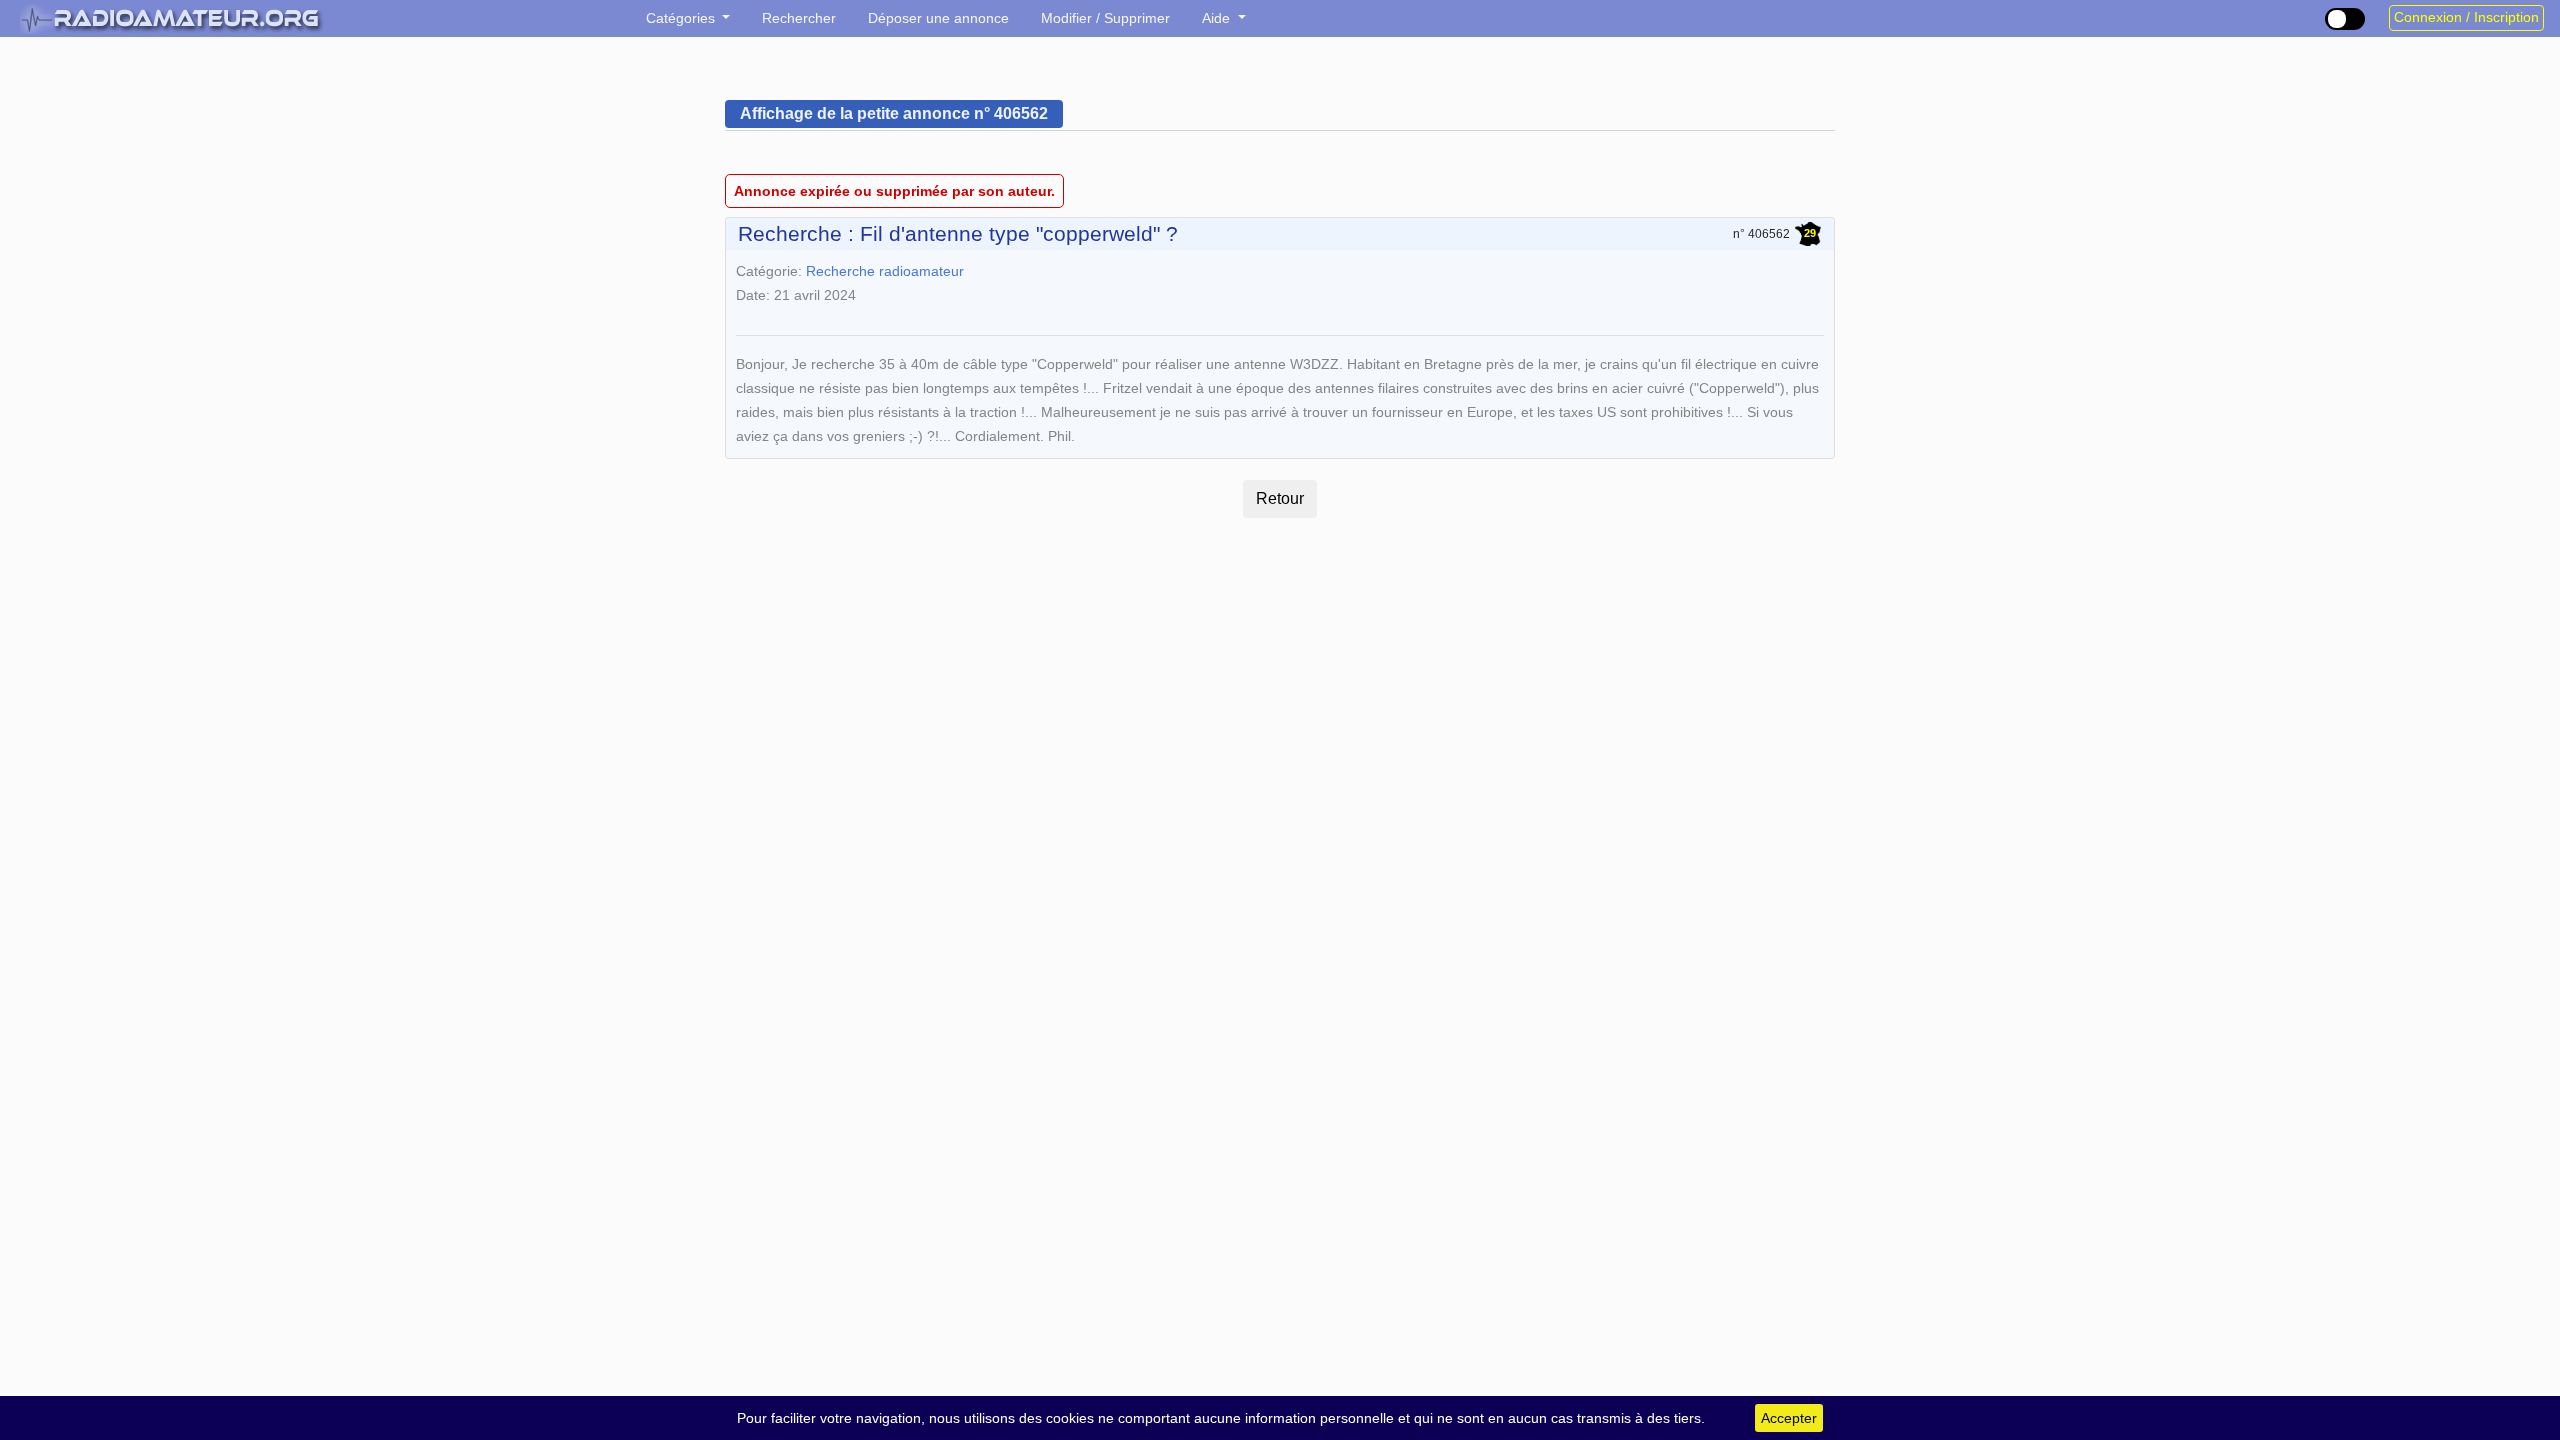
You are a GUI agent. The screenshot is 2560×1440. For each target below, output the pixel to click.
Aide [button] (1218, 18)
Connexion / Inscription (2466, 17)
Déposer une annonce (938, 18)
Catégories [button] (682, 18)
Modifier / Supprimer (1105, 18)
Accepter (1789, 1418)
